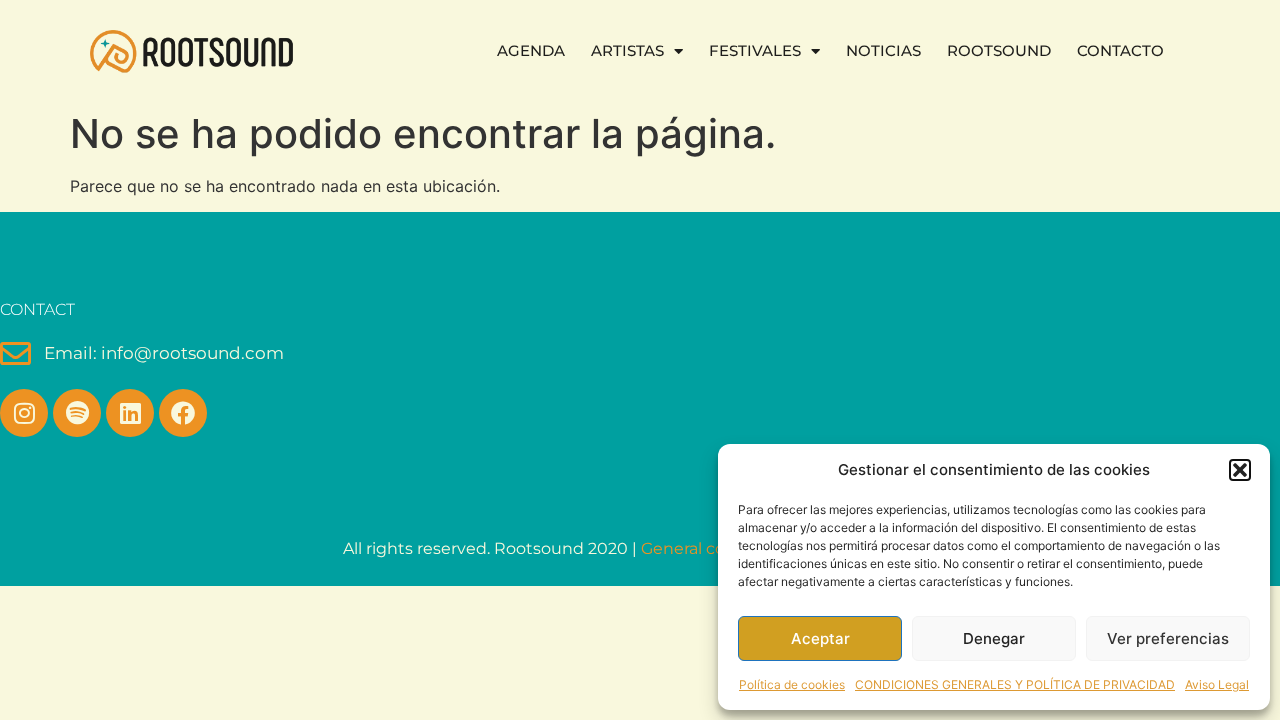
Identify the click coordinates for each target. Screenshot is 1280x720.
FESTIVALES (755, 50)
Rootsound (999, 50)
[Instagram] (24, 413)
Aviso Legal (1217, 684)
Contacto (1120, 50)
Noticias (883, 50)
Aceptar (820, 638)
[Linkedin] (130, 413)
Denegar (994, 638)
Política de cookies (792, 684)
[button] (1240, 470)
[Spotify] (77, 413)
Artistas (627, 50)
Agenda (531, 50)
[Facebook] (183, 413)
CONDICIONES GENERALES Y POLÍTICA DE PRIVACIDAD (1015, 684)
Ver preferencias (1168, 638)
